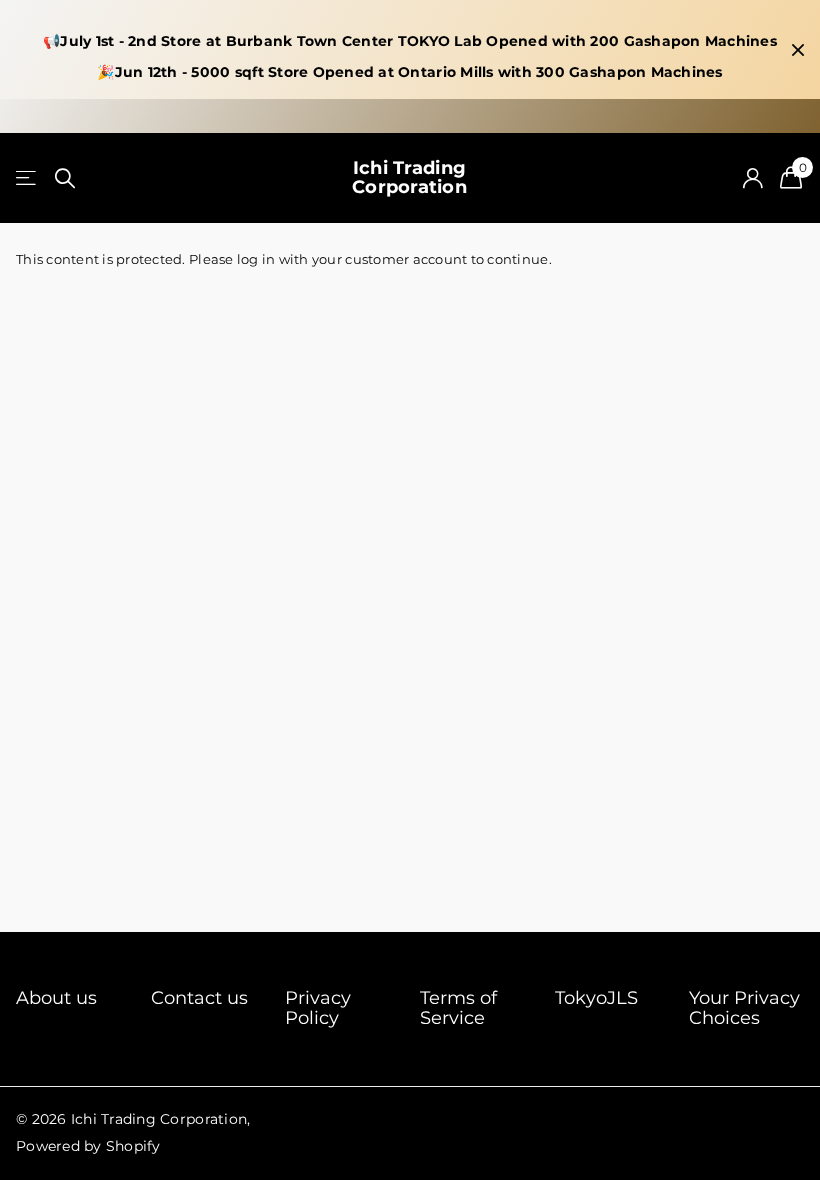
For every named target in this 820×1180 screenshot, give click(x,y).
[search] (65, 178)
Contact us (199, 998)
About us (56, 998)
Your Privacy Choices (744, 1008)
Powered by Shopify (88, 1146)
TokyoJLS (596, 998)
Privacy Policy (318, 1008)
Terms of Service (458, 1008)
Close (798, 50)
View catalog (27, 178)
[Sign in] (752, 178)
